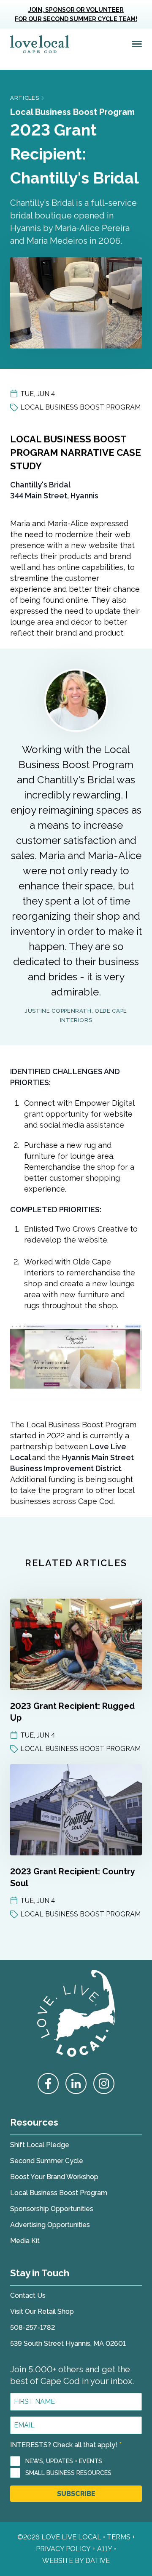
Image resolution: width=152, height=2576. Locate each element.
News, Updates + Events (64, 2461)
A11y (105, 2549)
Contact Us (28, 2295)
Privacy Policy (63, 2549)
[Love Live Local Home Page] (40, 44)
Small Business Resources (68, 2473)
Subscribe (76, 2494)
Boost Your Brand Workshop (54, 2177)
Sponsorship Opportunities (52, 2209)
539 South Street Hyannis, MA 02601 (68, 2343)
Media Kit (25, 2241)
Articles (24, 98)
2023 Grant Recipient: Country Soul (72, 1877)
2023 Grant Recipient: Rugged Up (72, 1712)
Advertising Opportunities (50, 2225)
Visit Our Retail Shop (42, 2311)
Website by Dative (76, 2561)
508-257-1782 (33, 2327)
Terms (119, 2537)
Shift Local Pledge (40, 2145)
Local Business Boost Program (72, 112)
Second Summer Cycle (47, 2161)
